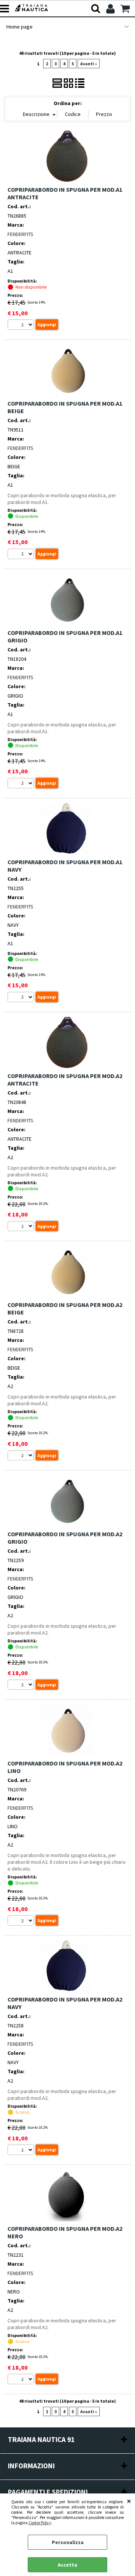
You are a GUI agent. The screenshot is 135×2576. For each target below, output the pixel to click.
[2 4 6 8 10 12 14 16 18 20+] (22, 326)
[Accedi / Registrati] (111, 9)
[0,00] (126, 9)
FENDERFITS (20, 234)
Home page (19, 27)
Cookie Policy (40, 2523)
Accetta (67, 2565)
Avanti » (89, 64)
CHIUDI (129, 2501)
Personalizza (68, 2542)
